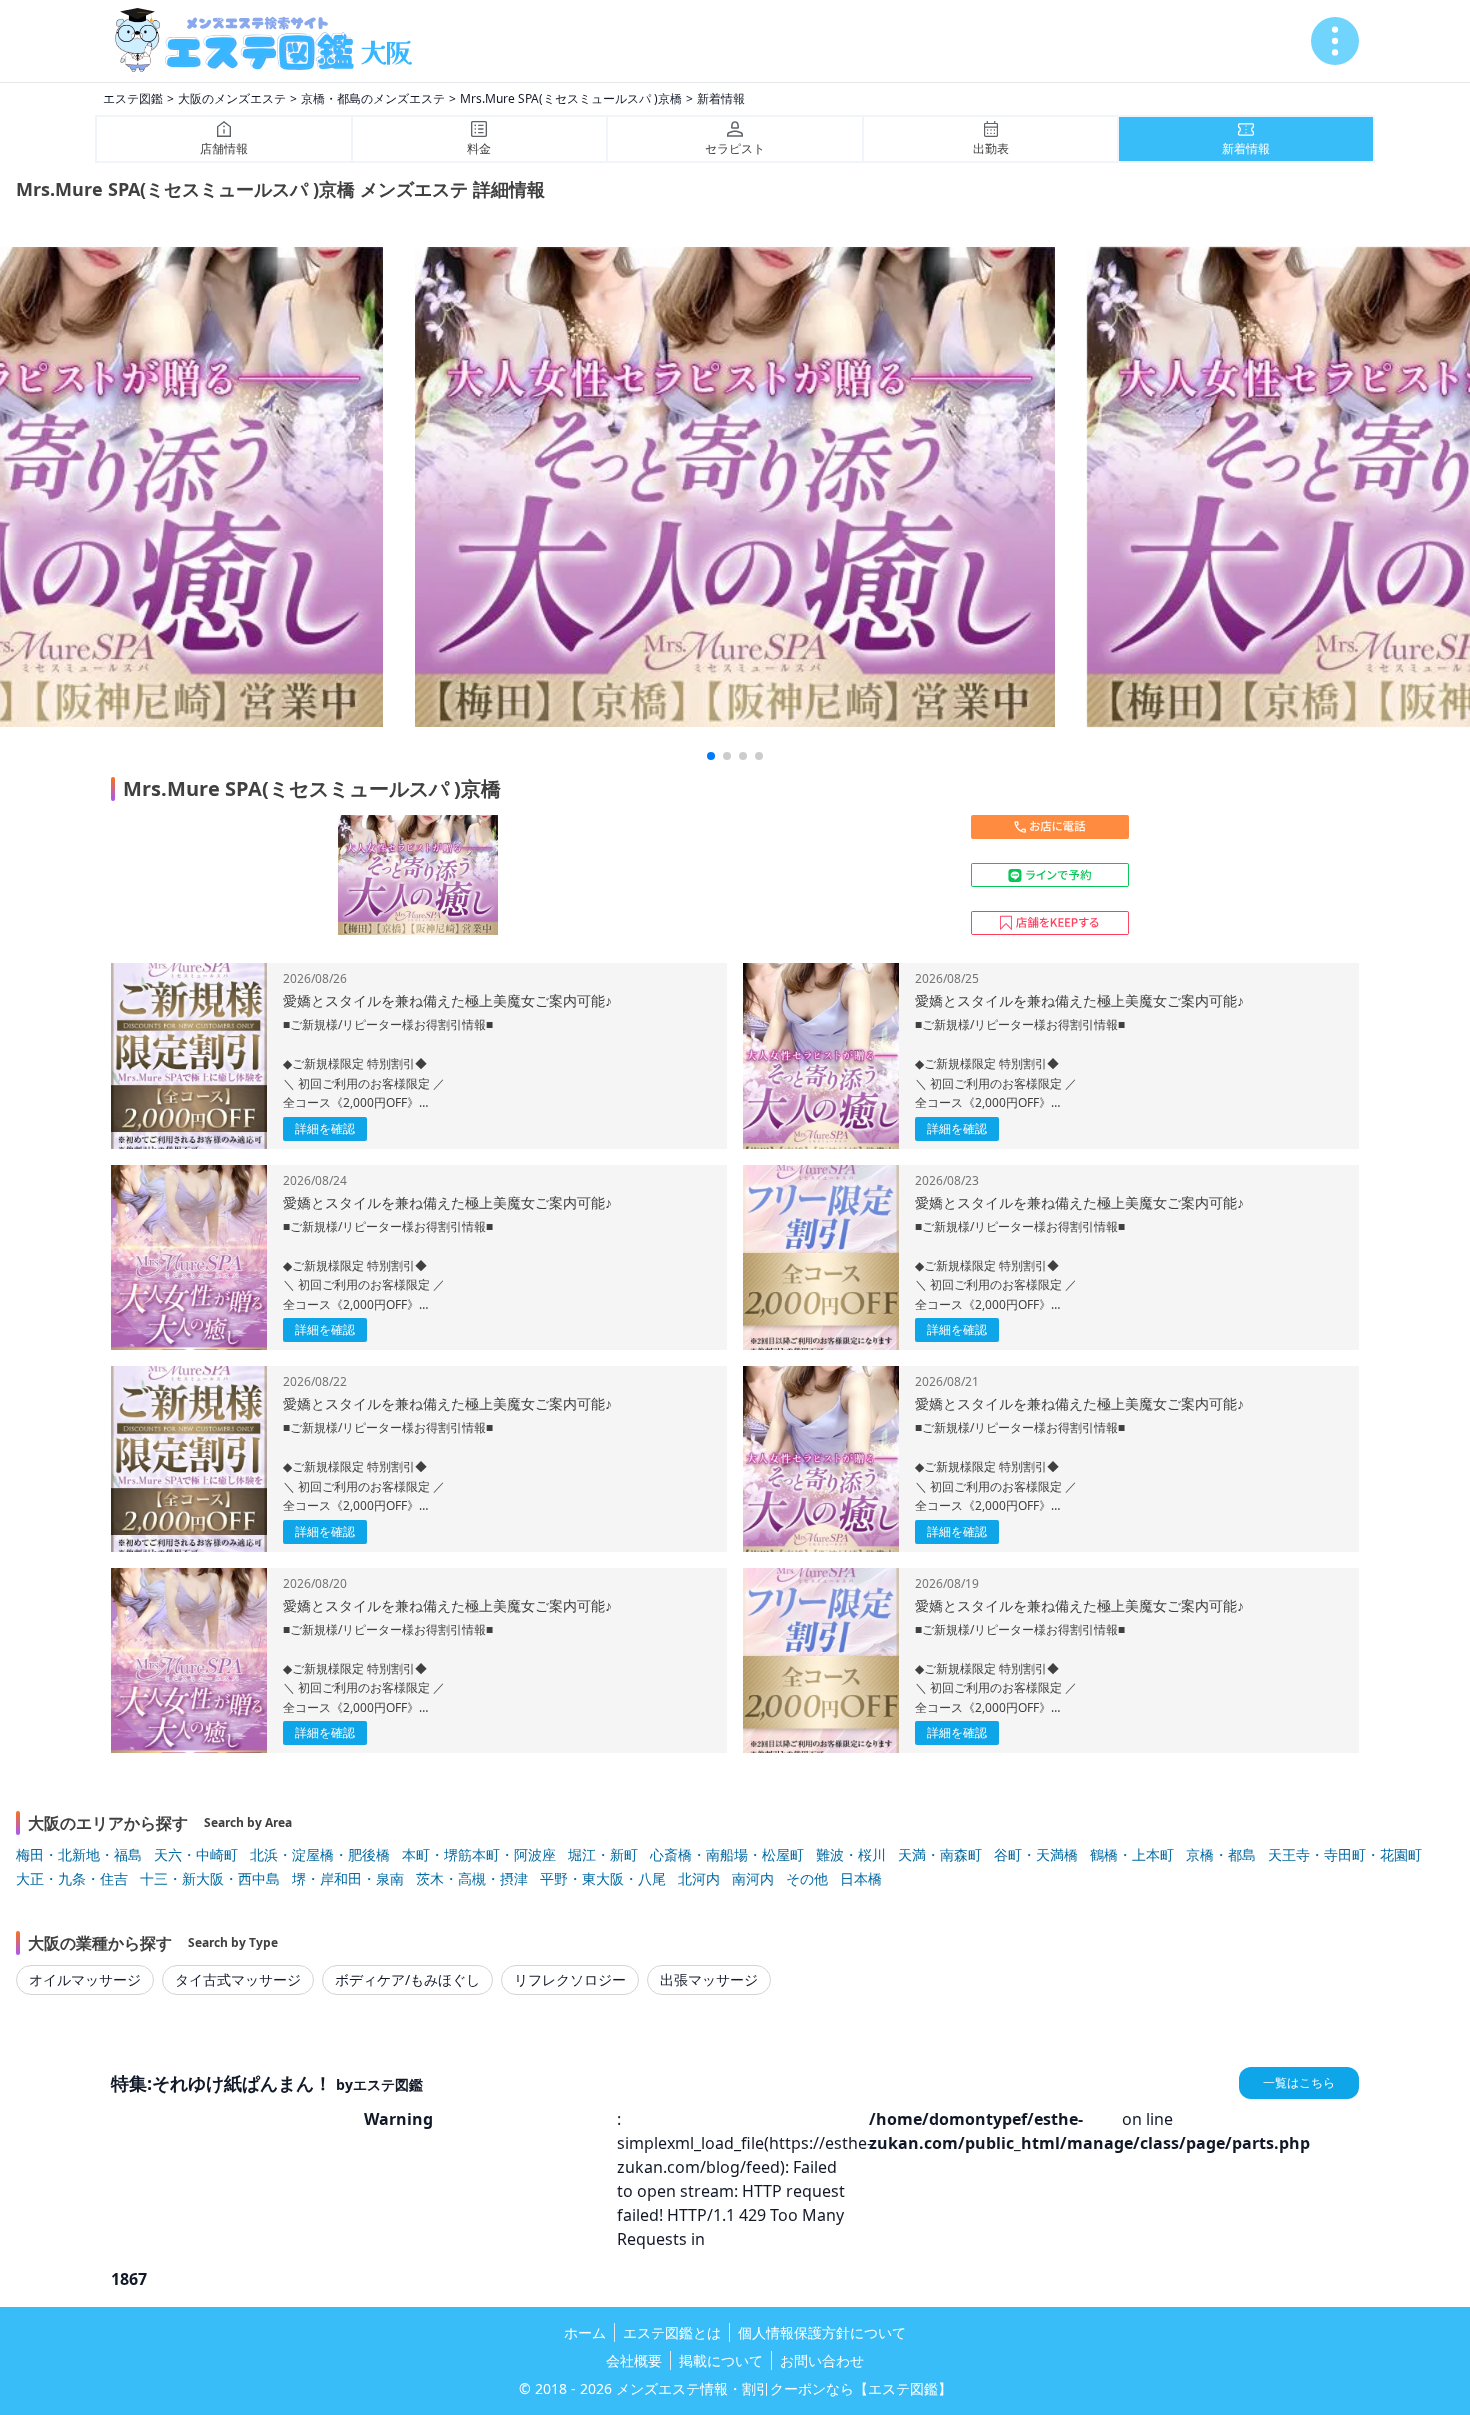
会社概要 (634, 2360)
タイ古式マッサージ (238, 1979)
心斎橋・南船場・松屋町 (727, 1854)
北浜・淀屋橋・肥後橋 (320, 1854)
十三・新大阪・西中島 (210, 1878)
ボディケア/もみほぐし (407, 1979)
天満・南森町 (940, 1854)
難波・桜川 (851, 1854)
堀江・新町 (603, 1854)
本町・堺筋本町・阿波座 (479, 1854)
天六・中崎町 (196, 1854)
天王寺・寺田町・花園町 (1345, 1854)
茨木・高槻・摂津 (472, 1878)
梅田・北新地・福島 (79, 1854)
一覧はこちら (1299, 2082)
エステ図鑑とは (672, 2332)
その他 (807, 1878)
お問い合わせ (822, 2360)
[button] (711, 756)
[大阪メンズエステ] (271, 41)
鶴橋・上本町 (1132, 1854)
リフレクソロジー (570, 1979)
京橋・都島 (1221, 1854)
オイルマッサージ (85, 1979)
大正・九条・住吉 (72, 1878)
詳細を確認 (325, 1128)
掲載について (721, 2360)
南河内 (753, 1878)
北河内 (699, 1878)
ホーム (585, 2332)
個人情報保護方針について (822, 2332)
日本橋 (861, 1878)
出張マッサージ (709, 1979)
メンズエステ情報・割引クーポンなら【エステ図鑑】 (784, 2388)
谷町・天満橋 (1036, 1854)
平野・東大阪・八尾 (603, 1878)
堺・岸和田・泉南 (348, 1878)
